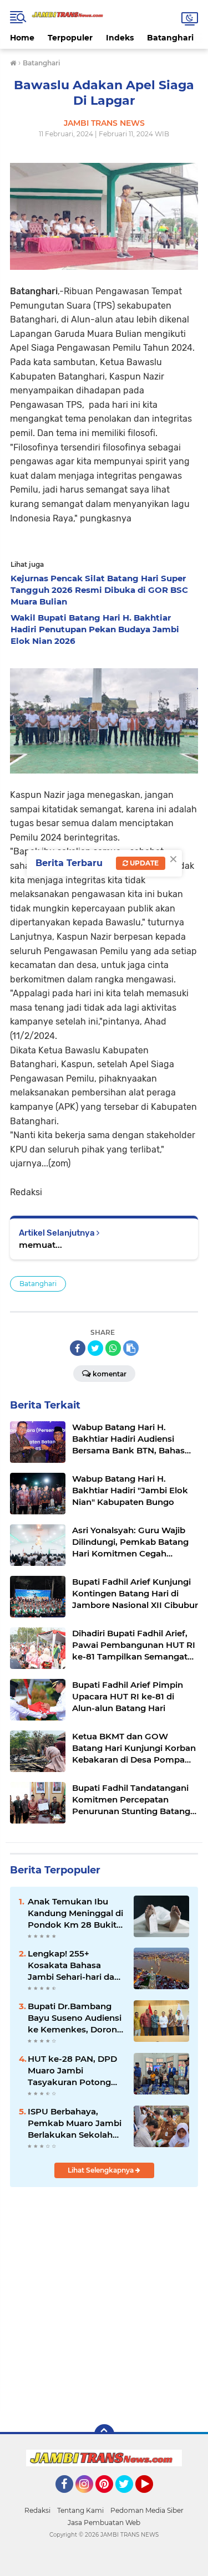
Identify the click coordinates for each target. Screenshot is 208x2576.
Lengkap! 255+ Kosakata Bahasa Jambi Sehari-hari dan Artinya (74, 1965)
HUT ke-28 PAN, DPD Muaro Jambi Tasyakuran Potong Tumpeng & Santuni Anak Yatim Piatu (72, 2071)
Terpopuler (70, 38)
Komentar (110, 1374)
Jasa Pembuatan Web (104, 2523)
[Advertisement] (104, 2304)
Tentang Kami (80, 2510)
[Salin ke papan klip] (131, 1348)
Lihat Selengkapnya (102, 2170)
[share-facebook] (78, 1348)
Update (143, 863)
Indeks (120, 38)
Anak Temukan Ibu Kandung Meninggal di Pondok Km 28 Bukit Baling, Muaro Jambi (75, 1913)
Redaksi (37, 2510)
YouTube (152, 2498)
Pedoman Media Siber (147, 2510)
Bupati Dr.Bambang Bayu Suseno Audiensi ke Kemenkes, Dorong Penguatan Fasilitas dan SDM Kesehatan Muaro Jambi (75, 2018)
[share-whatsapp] (113, 1348)
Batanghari (170, 38)
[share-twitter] (95, 1348)
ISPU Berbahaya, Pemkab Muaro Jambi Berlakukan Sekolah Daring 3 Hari (75, 2123)
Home (22, 38)
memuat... (40, 1245)
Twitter (129, 2498)
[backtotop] (104, 2434)
